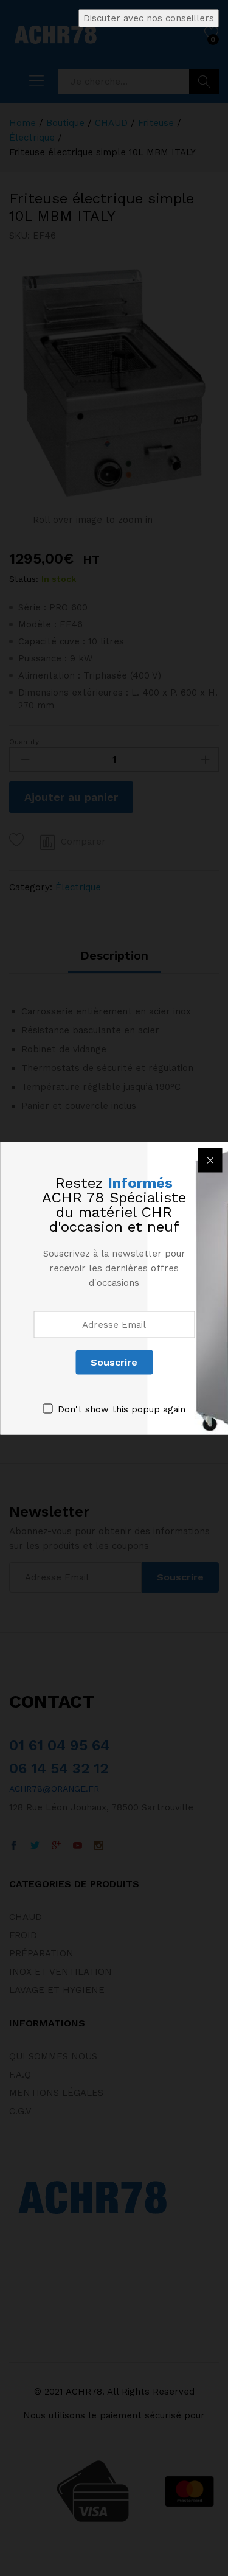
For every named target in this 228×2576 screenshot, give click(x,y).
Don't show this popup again (122, 1409)
